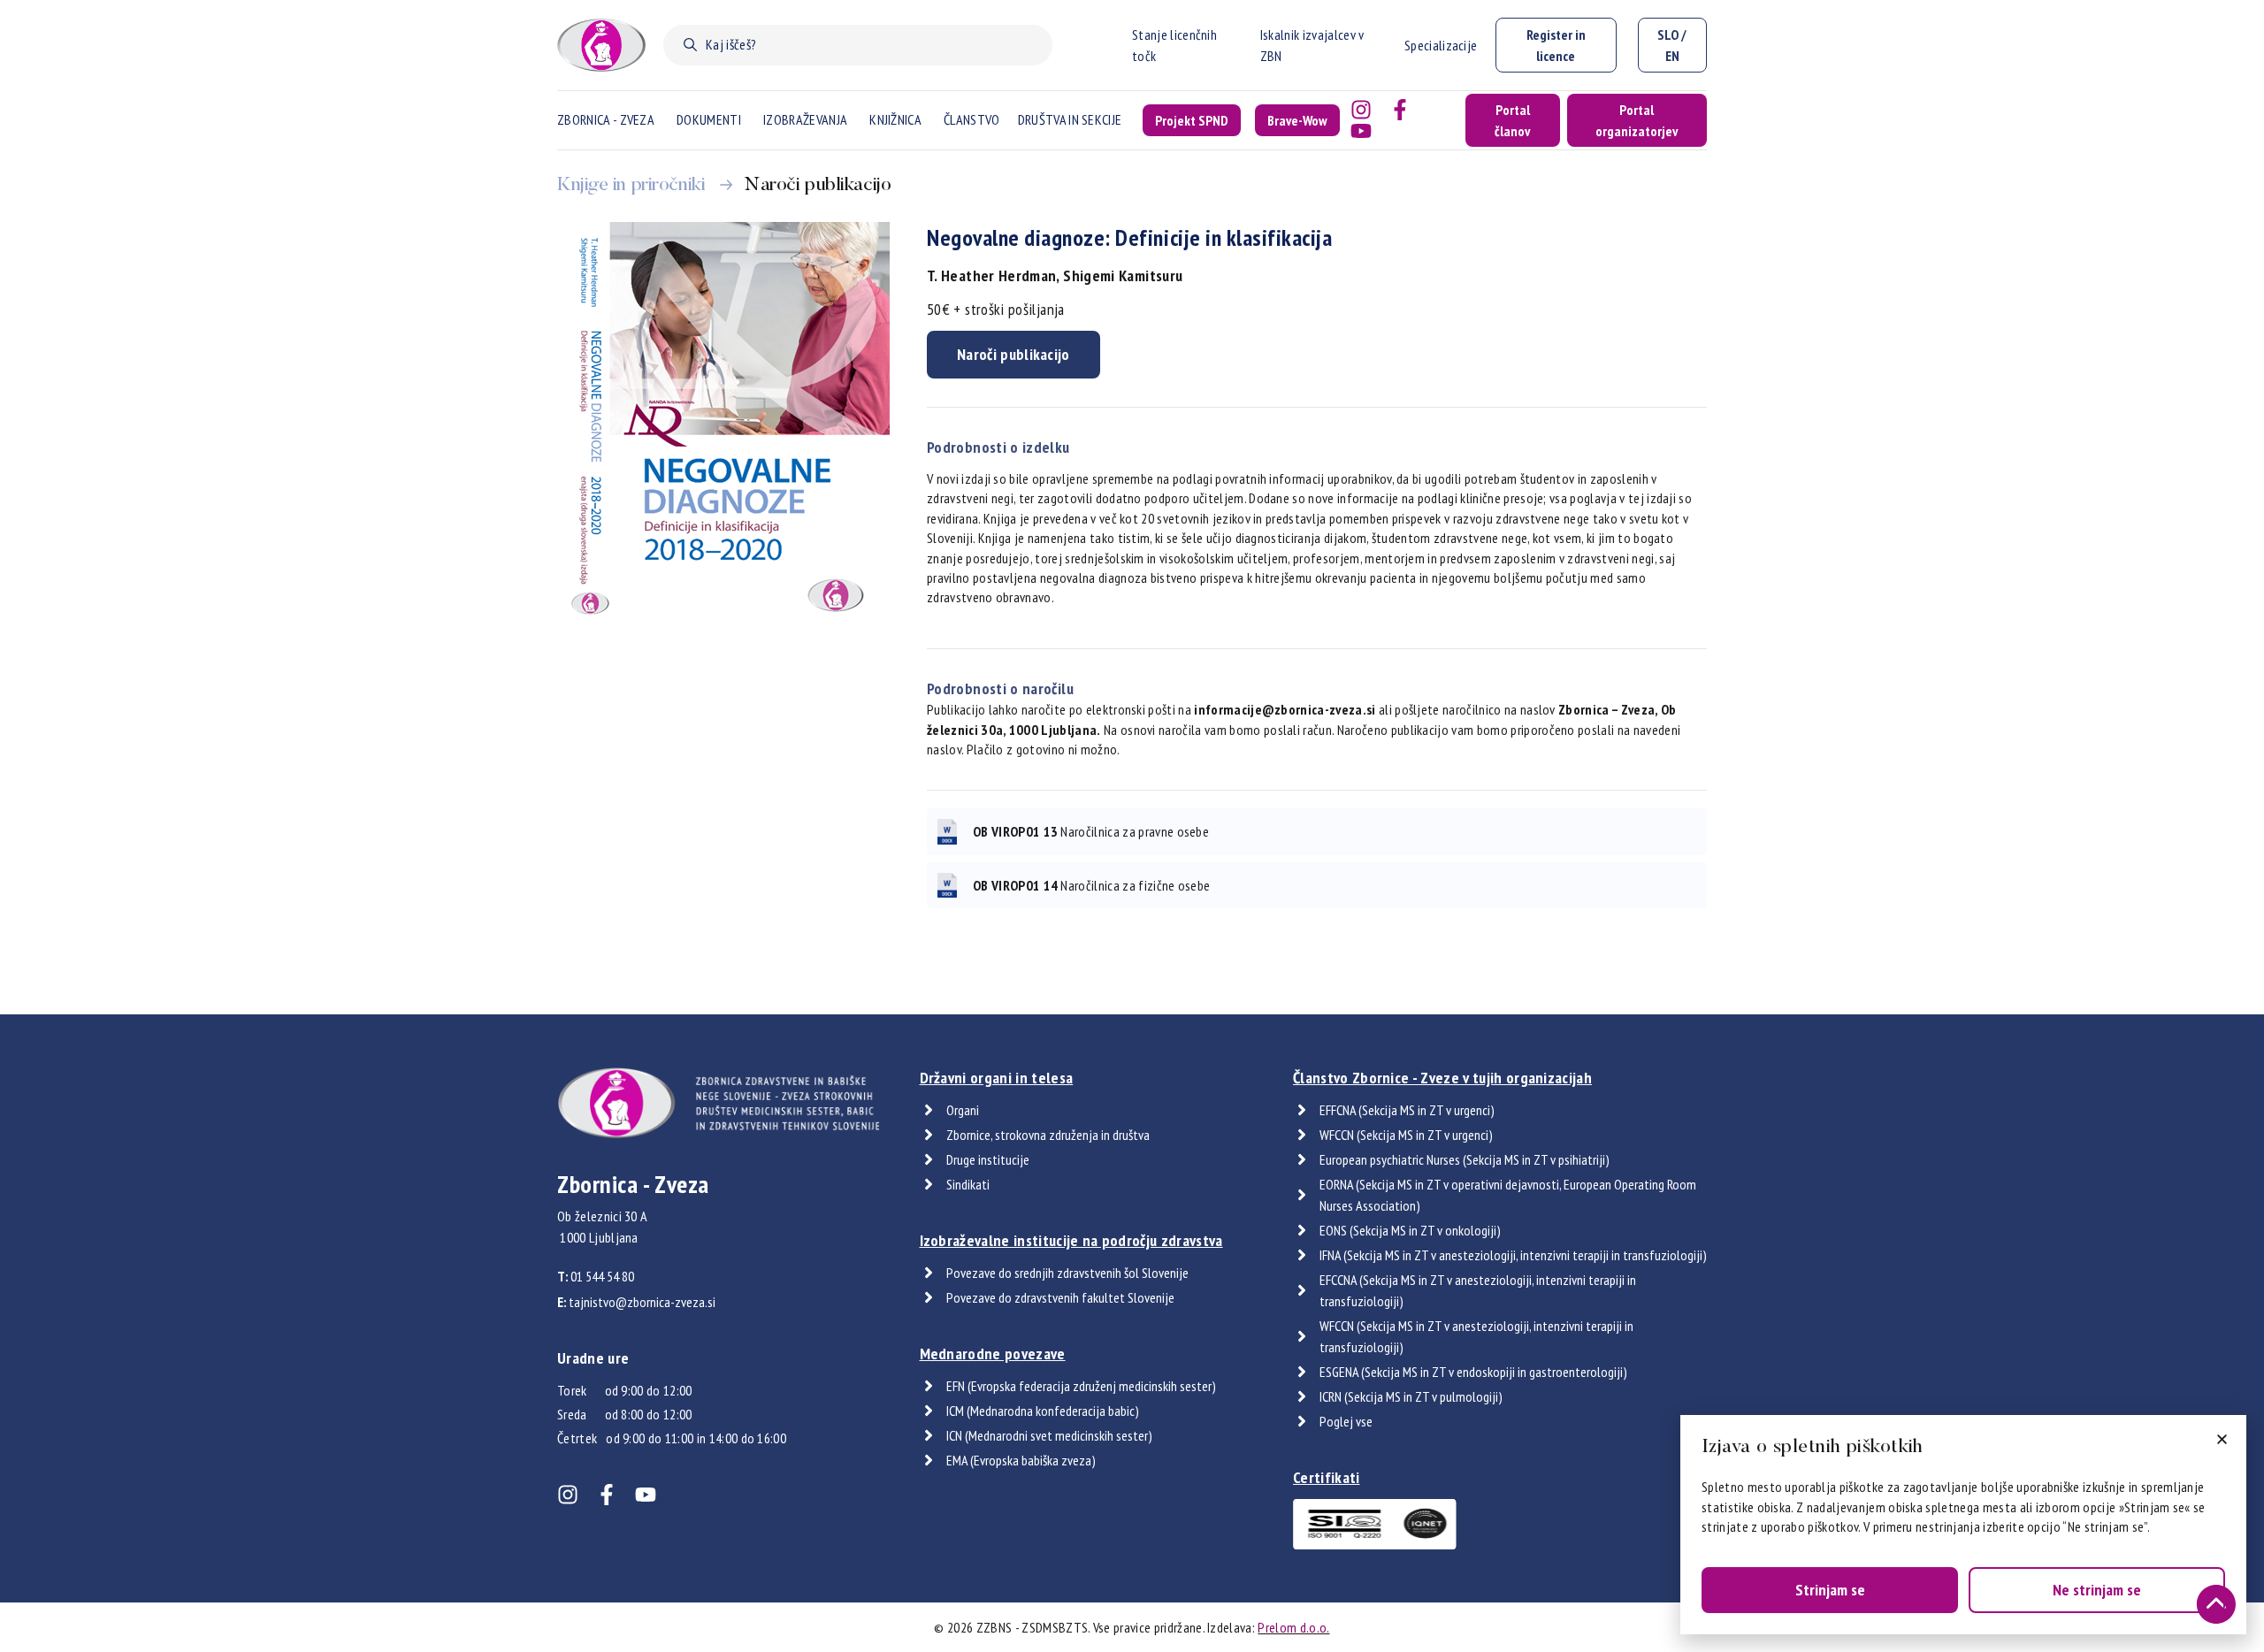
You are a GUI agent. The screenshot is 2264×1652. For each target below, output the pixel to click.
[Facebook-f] (1400, 110)
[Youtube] (1361, 131)
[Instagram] (1361, 110)
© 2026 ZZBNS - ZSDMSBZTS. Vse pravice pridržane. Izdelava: (1132, 1627)
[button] (2222, 1439)
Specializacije (1441, 45)
